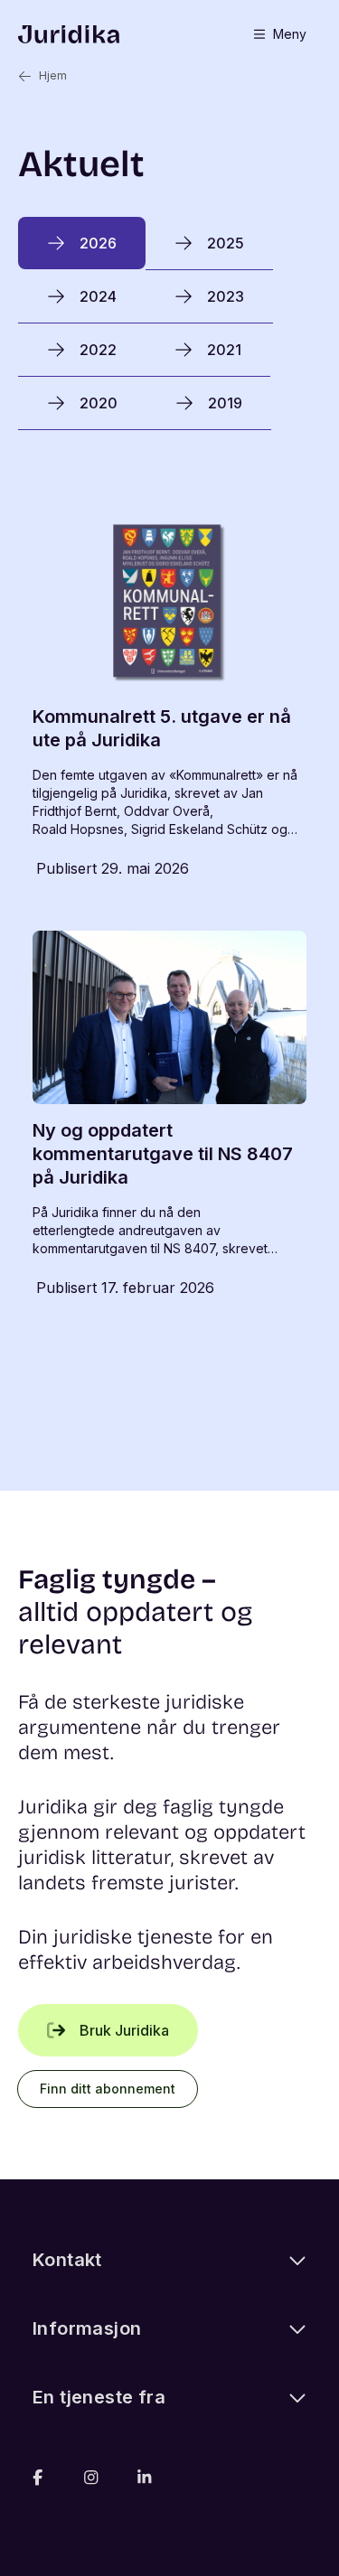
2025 (226, 243)
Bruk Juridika (124, 2030)
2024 (98, 296)
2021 (224, 350)
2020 (99, 403)
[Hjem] (69, 34)
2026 (98, 243)
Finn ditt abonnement (108, 2089)
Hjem (53, 75)
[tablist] (169, 323)
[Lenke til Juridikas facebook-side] (38, 2477)
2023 (226, 296)
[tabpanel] (169, 910)
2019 (225, 403)
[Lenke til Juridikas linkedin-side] (144, 2477)
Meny (290, 34)
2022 (98, 350)
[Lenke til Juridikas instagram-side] (91, 2477)
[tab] (82, 243)
